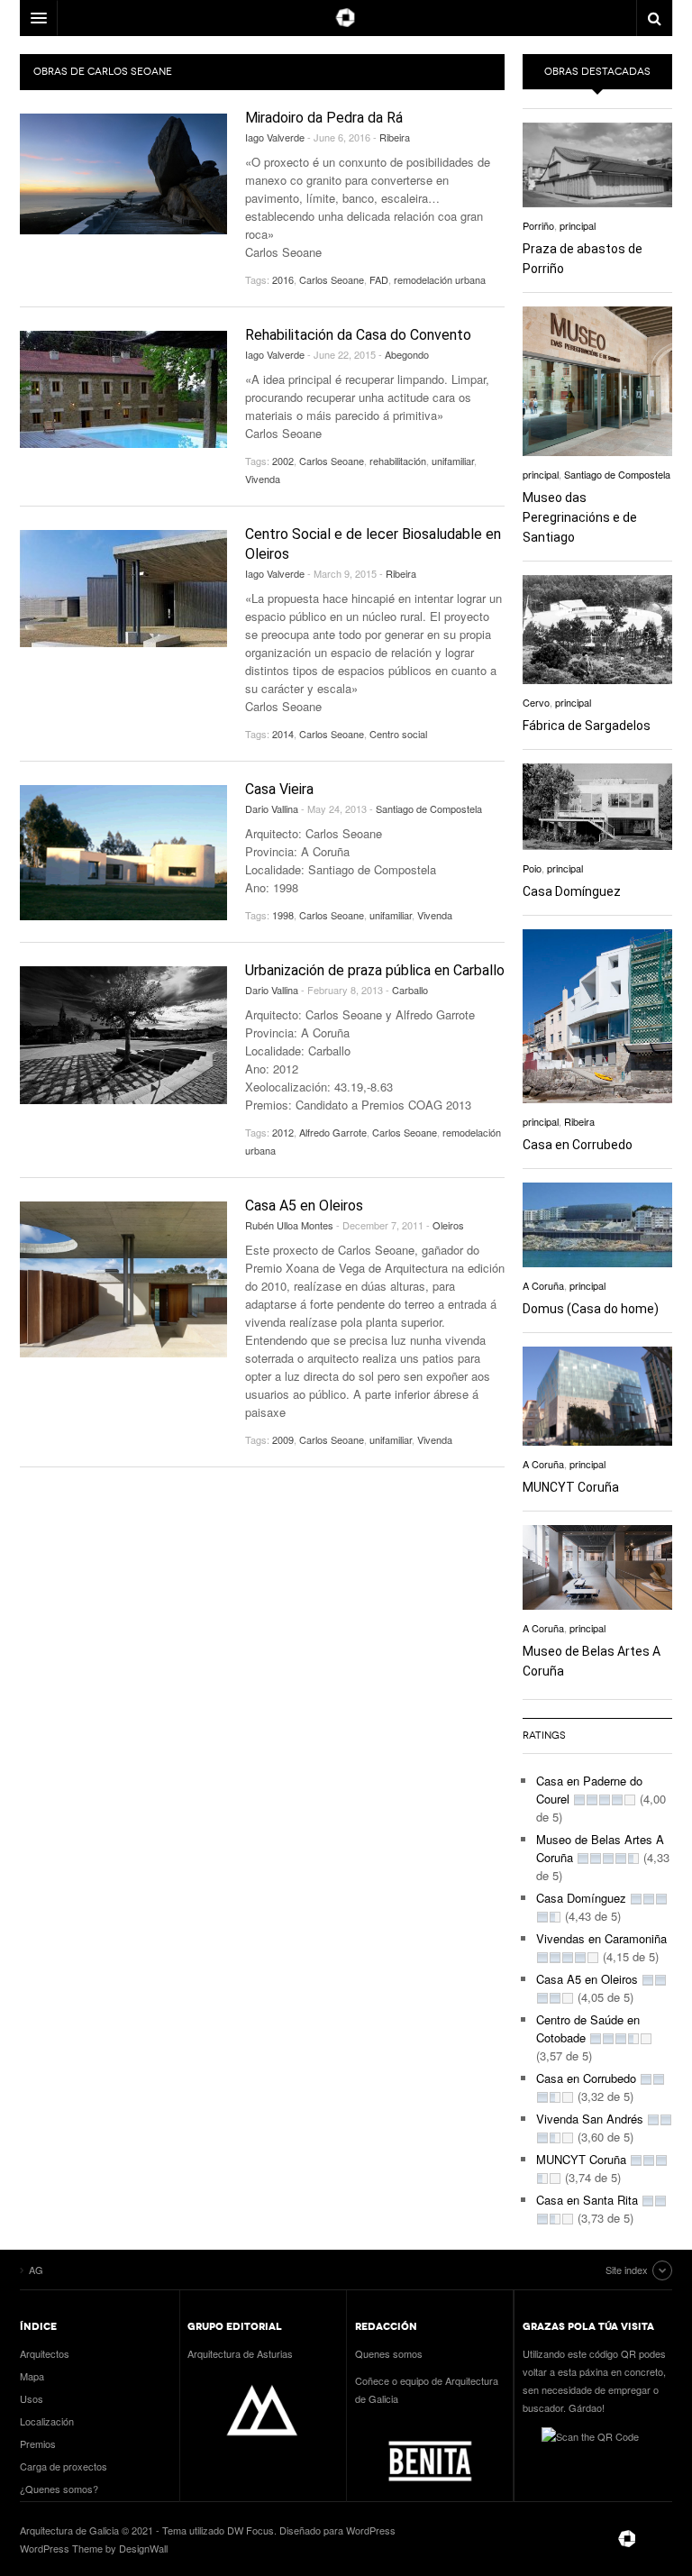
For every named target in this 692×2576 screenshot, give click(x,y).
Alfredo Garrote (333, 1132)
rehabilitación (398, 461)
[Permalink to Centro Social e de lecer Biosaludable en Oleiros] (123, 589)
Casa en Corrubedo (578, 1145)
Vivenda (263, 479)
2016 (283, 279)
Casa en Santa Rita (587, 2200)
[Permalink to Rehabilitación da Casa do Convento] (123, 389)
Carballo (410, 990)
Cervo (536, 702)
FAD (379, 279)
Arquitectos (45, 2353)
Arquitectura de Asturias (240, 2353)
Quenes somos (389, 2353)
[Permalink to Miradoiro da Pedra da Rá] (123, 174)
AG (627, 2539)
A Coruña (543, 1285)
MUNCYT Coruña (571, 1487)
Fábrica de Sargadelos (587, 726)
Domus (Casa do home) (591, 1309)
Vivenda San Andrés (590, 2119)
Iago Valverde (275, 137)
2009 (283, 1439)
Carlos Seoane (332, 279)
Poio (532, 868)
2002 (283, 461)
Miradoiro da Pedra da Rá (324, 118)
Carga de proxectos (64, 2466)
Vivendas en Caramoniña (601, 1938)
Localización (47, 2421)
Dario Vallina (272, 808)
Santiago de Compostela (429, 808)
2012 (283, 1132)
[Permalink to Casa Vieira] (123, 853)
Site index (627, 2270)
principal (578, 225)
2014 (283, 734)
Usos (32, 2398)
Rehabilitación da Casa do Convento (358, 335)
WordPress (371, 2530)
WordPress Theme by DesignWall (94, 2548)
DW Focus (346, 18)
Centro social (398, 734)
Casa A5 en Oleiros (304, 1206)
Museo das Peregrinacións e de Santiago (580, 517)
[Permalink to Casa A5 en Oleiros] (123, 1279)
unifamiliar (453, 461)
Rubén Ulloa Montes (289, 1225)
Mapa (32, 2376)
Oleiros (448, 1225)
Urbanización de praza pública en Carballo (375, 970)
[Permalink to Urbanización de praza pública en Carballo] (123, 1035)
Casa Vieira (279, 789)
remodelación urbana (440, 279)
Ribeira (395, 137)
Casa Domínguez (572, 891)
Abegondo (407, 354)
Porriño (538, 225)
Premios (38, 2444)
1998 (283, 915)
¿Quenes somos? (59, 2489)
